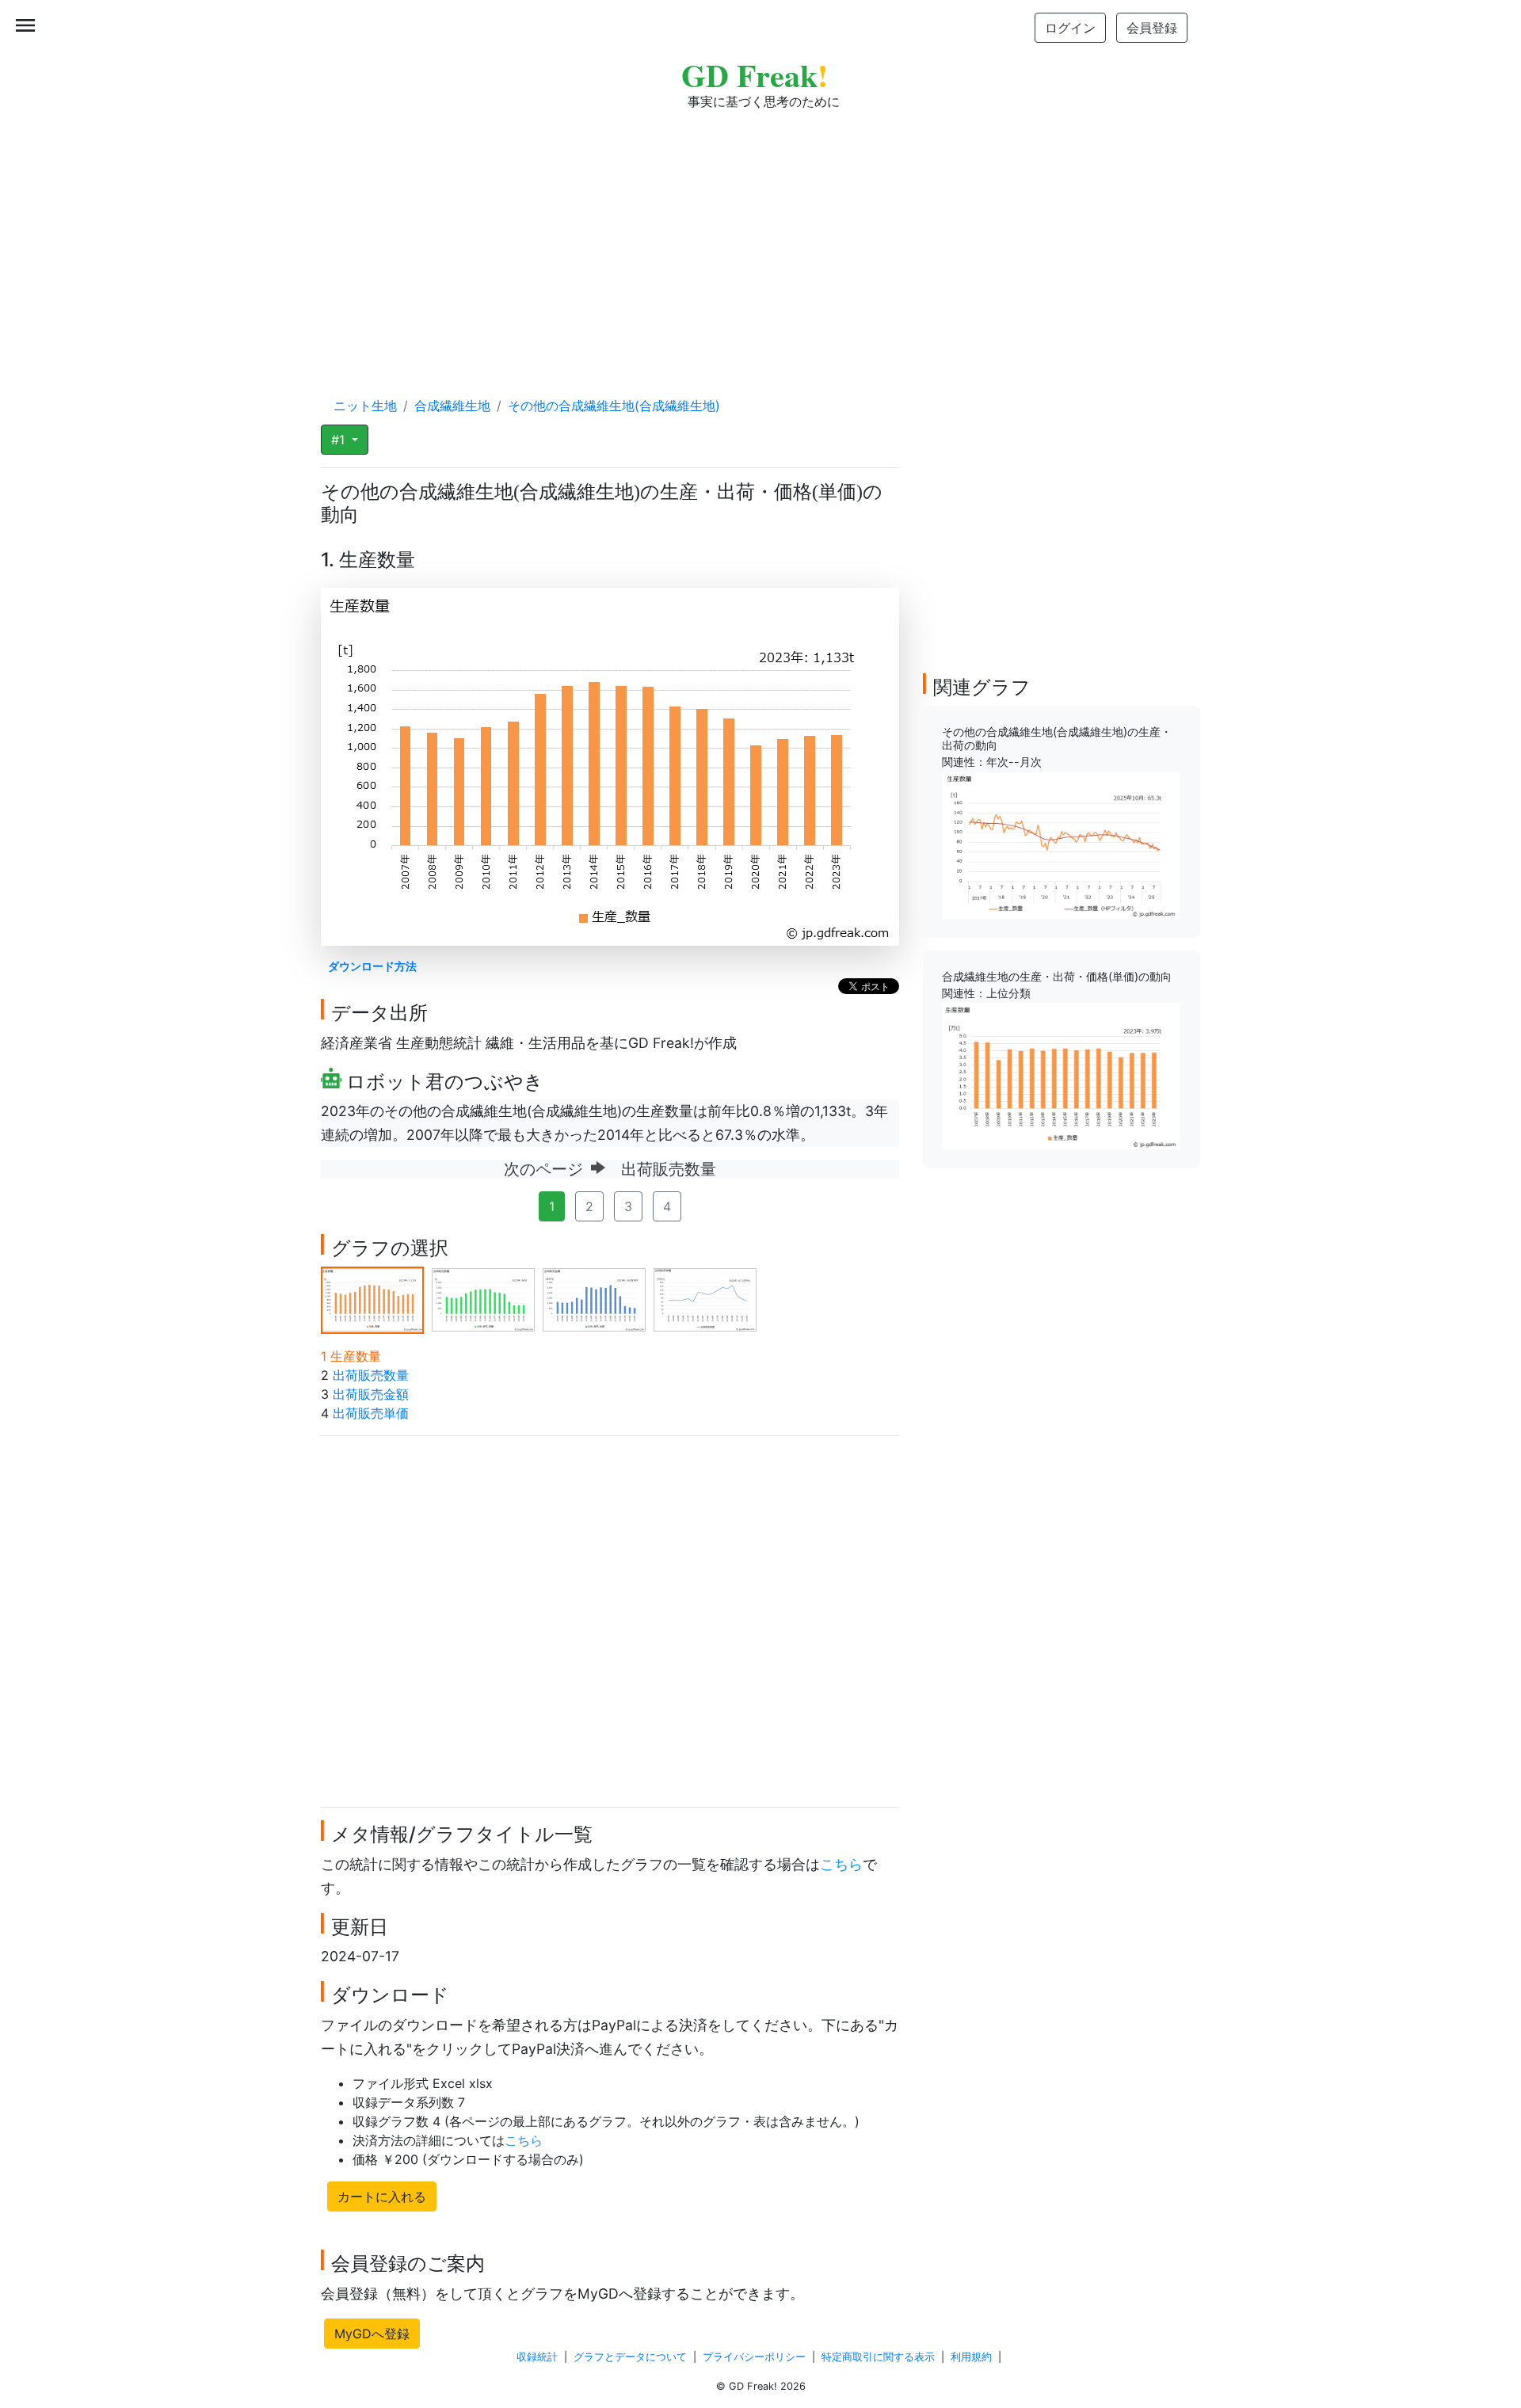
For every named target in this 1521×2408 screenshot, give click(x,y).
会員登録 (1152, 28)
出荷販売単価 (371, 1413)
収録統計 (537, 2357)
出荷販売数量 (371, 1375)
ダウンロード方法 (372, 966)
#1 (340, 440)
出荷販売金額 (371, 1394)
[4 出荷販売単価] (705, 1299)
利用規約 (971, 2357)
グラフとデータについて (630, 2357)
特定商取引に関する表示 (878, 2357)
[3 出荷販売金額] (594, 1299)
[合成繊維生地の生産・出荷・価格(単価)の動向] (1061, 1075)
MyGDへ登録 (372, 2334)
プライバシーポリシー (754, 2357)
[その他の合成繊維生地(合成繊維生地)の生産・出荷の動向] (1061, 844)
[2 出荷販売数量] (483, 1299)
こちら (841, 1864)
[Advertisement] (760, 238)
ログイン (1070, 28)
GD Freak (755, 75)
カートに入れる (382, 2197)
